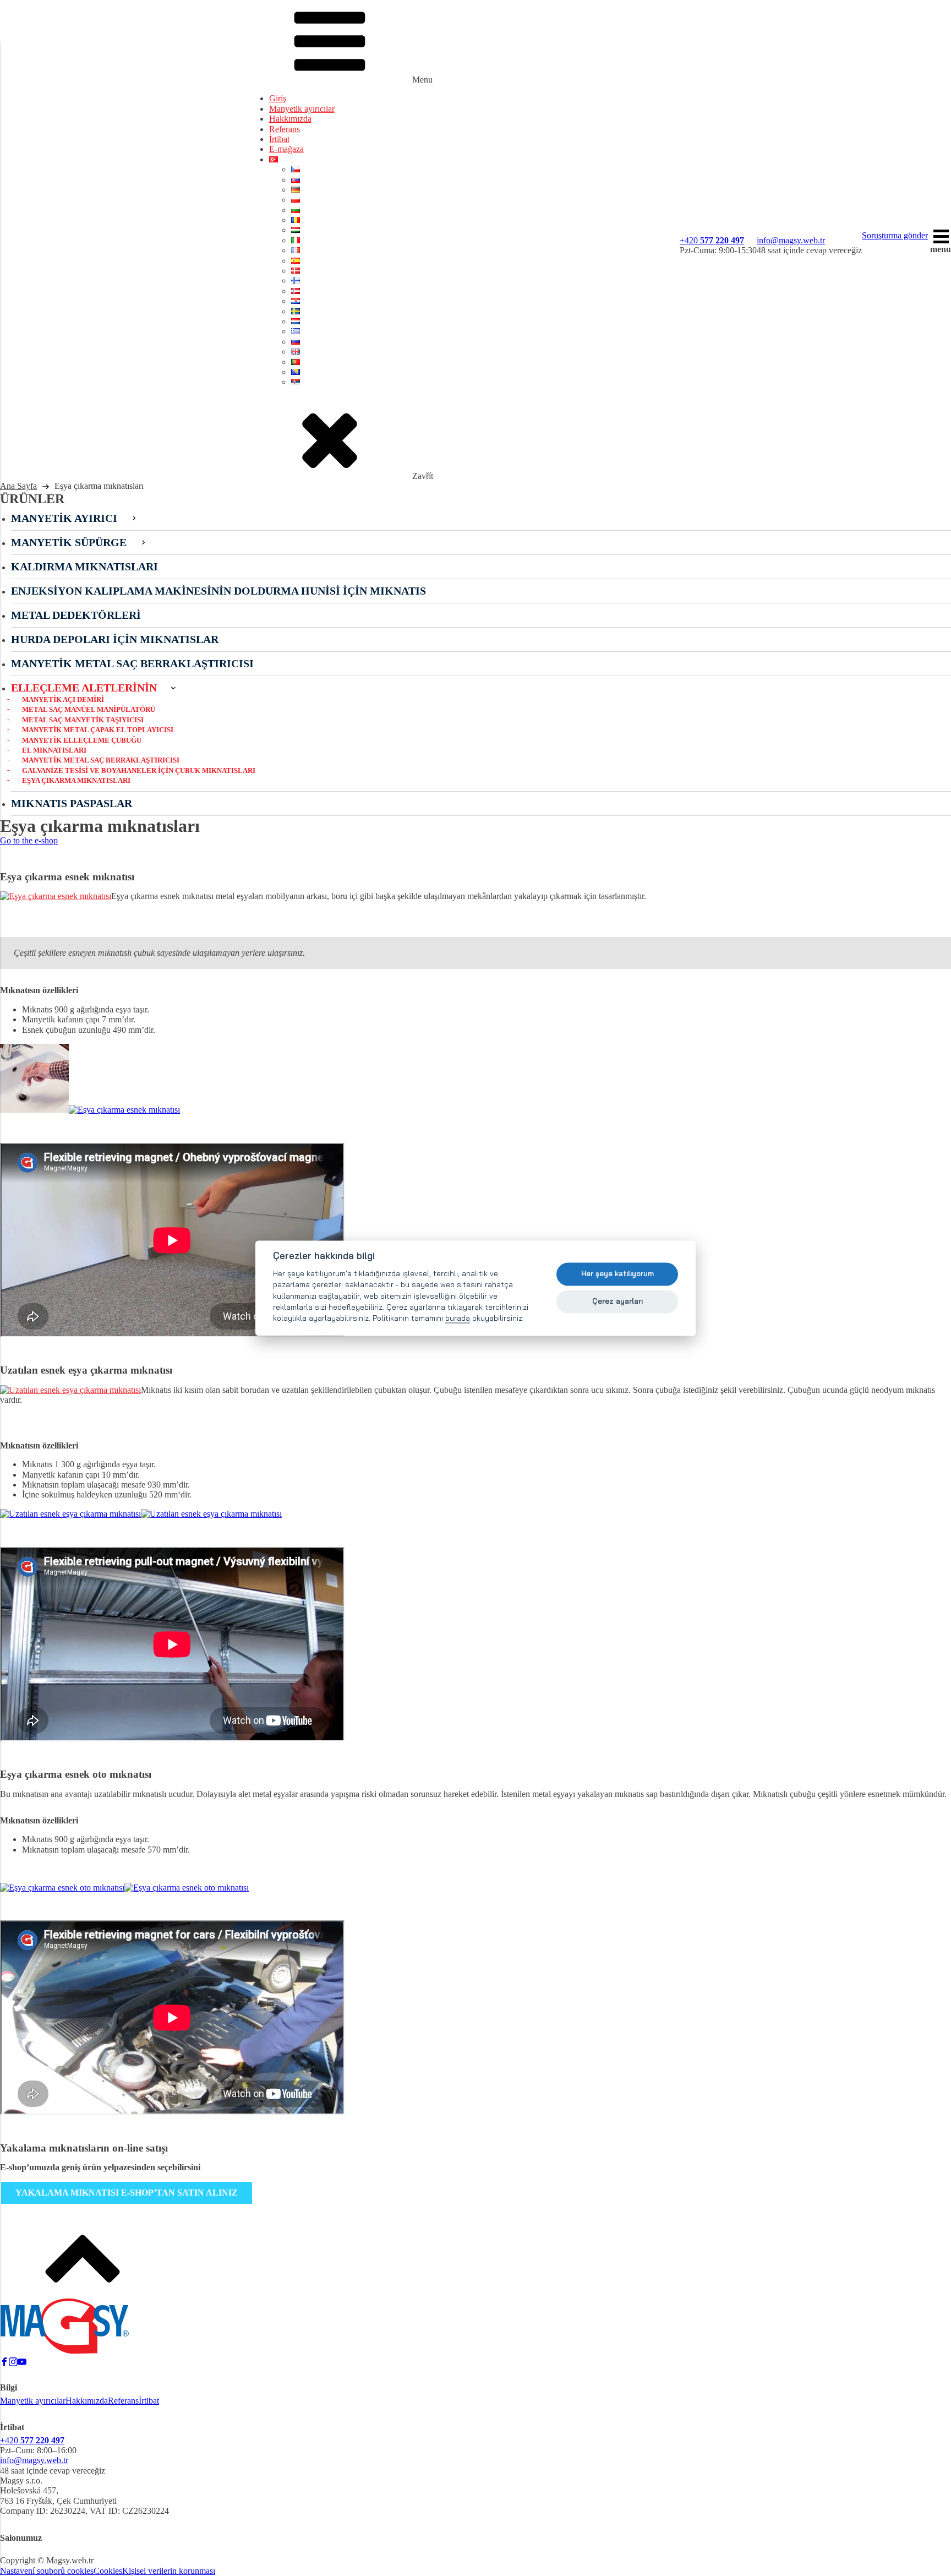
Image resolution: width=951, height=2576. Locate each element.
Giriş (278, 98)
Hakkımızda (290, 119)
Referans (285, 129)
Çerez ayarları (617, 1301)
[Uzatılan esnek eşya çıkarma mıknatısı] (70, 1390)
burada (458, 1318)
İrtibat (279, 139)
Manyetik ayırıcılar (302, 109)
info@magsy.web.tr (791, 240)
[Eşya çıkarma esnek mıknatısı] (56, 896)
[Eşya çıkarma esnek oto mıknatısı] (62, 1888)
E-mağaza (286, 149)
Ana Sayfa (18, 486)
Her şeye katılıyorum (617, 1274)
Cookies (108, 2571)
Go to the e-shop (29, 840)
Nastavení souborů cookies (47, 2571)
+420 (712, 240)
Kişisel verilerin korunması (169, 2571)
